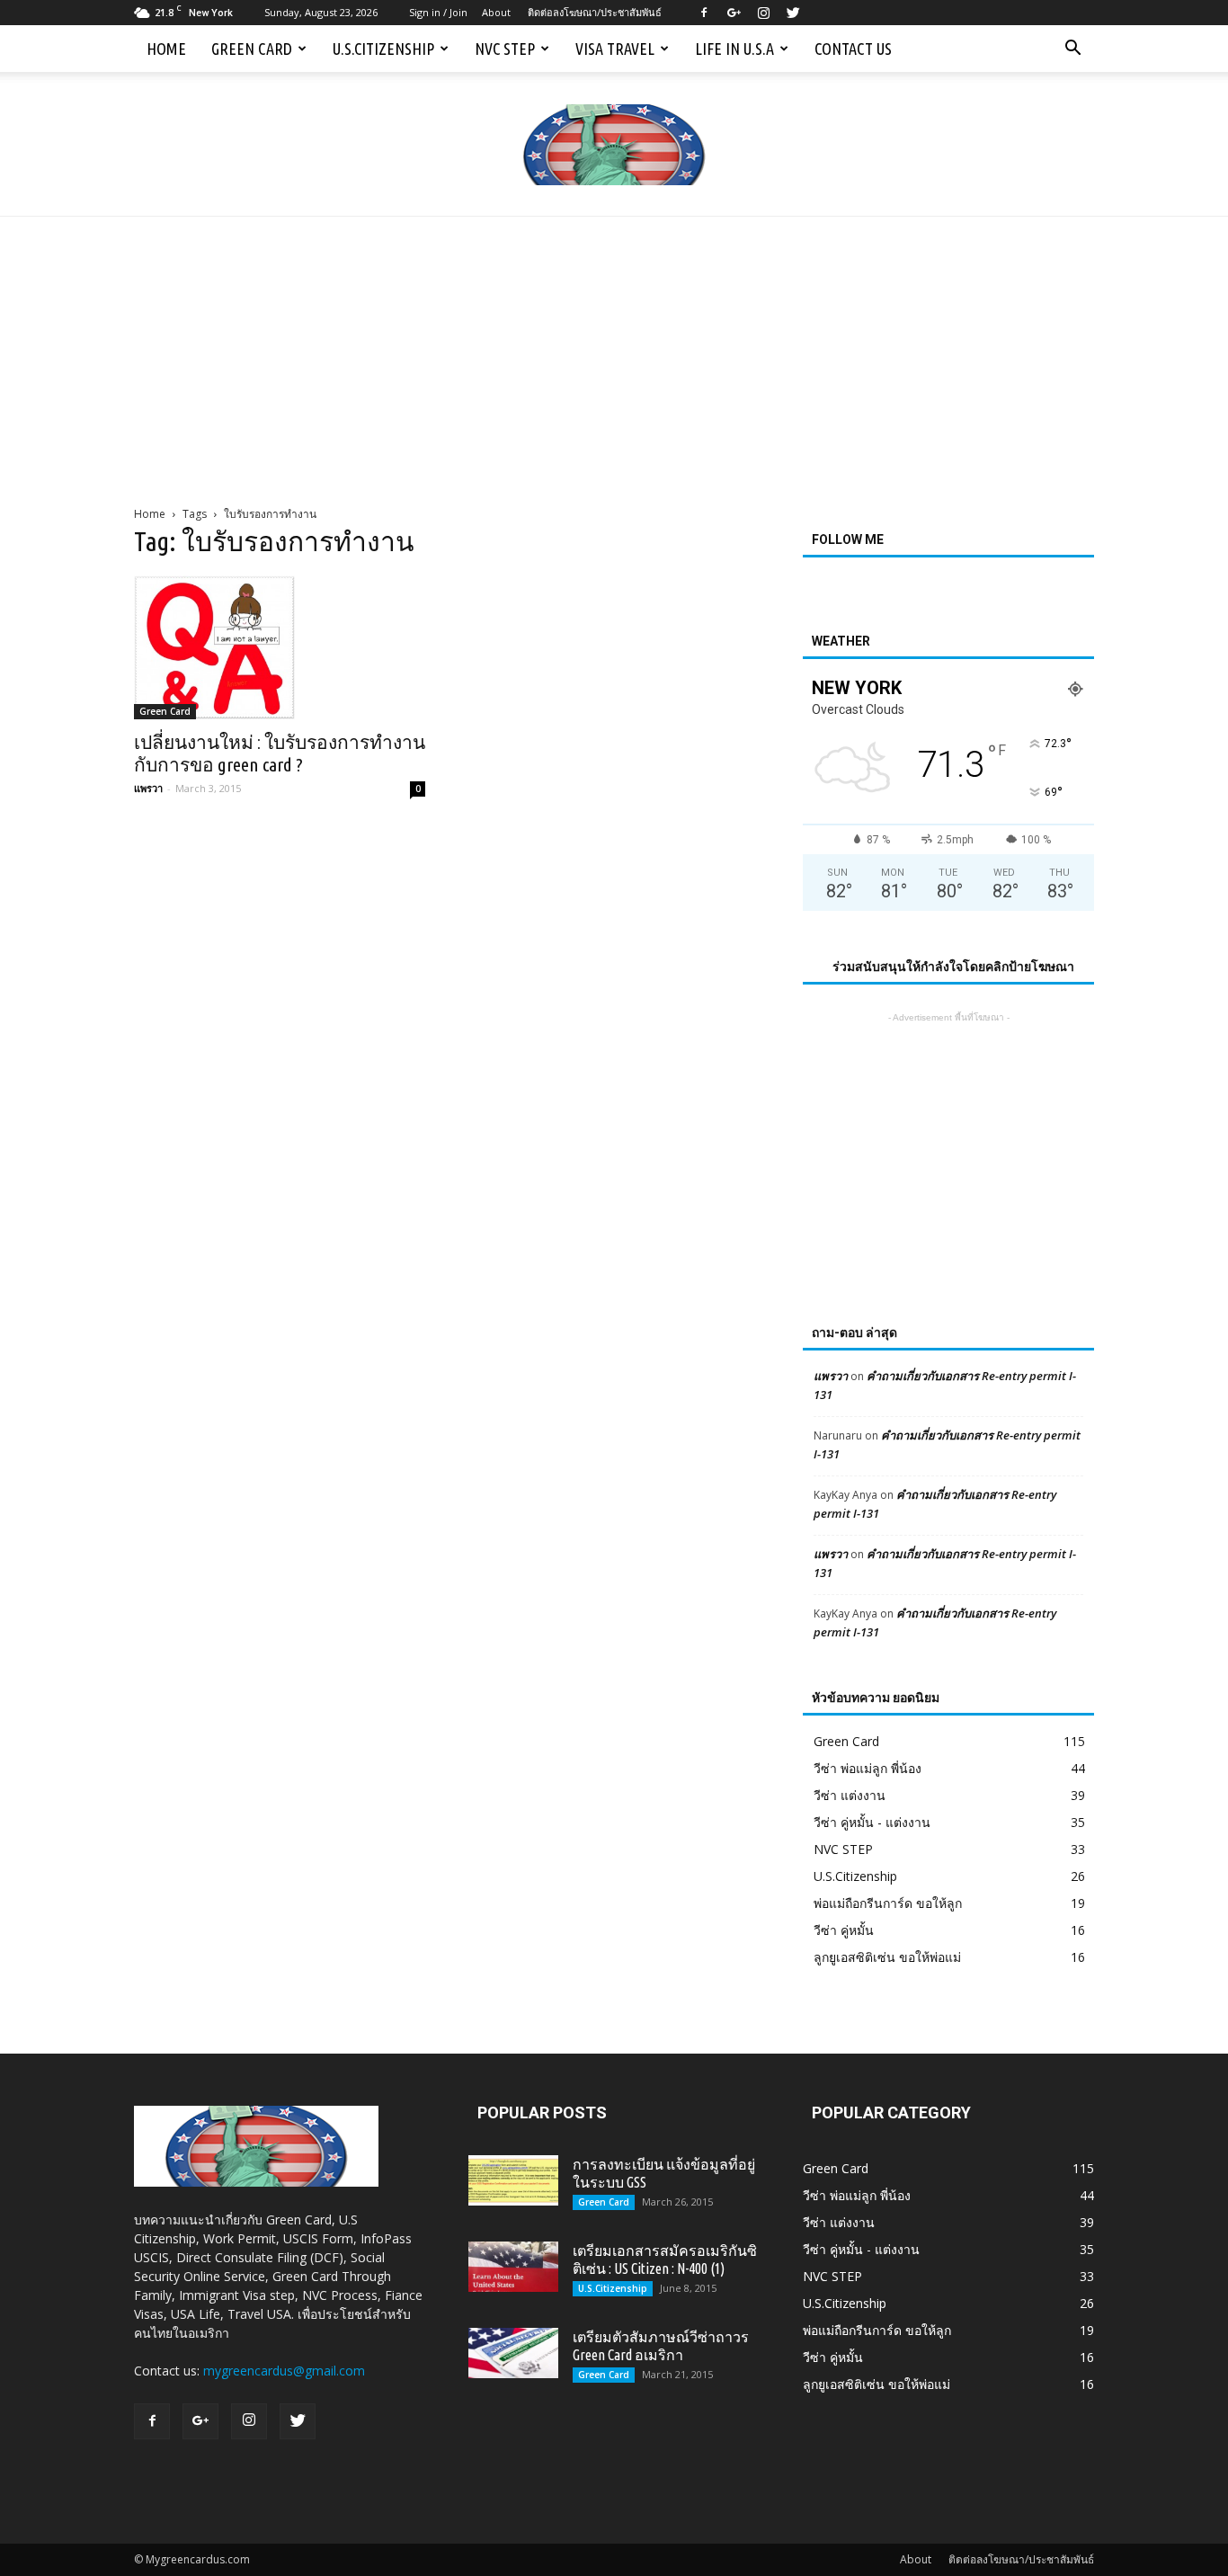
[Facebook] (704, 13)
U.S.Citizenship (383, 49)
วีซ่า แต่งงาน (850, 1795)
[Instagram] (763, 13)
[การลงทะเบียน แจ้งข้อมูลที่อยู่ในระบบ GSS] (513, 2180)
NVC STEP (505, 49)
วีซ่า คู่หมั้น (844, 1930)
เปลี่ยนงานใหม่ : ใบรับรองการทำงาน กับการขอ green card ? (280, 753)
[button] (1072, 49)
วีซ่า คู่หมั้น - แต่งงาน (872, 1822)
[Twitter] (793, 13)
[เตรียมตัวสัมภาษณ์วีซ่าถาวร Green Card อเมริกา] (513, 2353)
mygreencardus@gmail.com (284, 2371)
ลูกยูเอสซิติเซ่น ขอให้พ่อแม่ (887, 1957)
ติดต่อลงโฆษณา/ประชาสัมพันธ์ (595, 12)
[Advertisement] (614, 352)
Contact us (853, 49)
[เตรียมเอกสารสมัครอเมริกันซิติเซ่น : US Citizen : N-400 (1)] (513, 2267)
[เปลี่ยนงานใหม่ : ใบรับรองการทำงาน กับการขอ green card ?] (280, 647)
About (496, 12)
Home (166, 49)
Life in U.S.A (734, 49)
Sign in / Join (438, 12)
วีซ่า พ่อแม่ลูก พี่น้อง (868, 1768)
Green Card (252, 49)
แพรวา (148, 788)
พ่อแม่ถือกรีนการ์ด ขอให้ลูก (888, 1903)
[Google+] (734, 13)
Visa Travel (615, 49)
